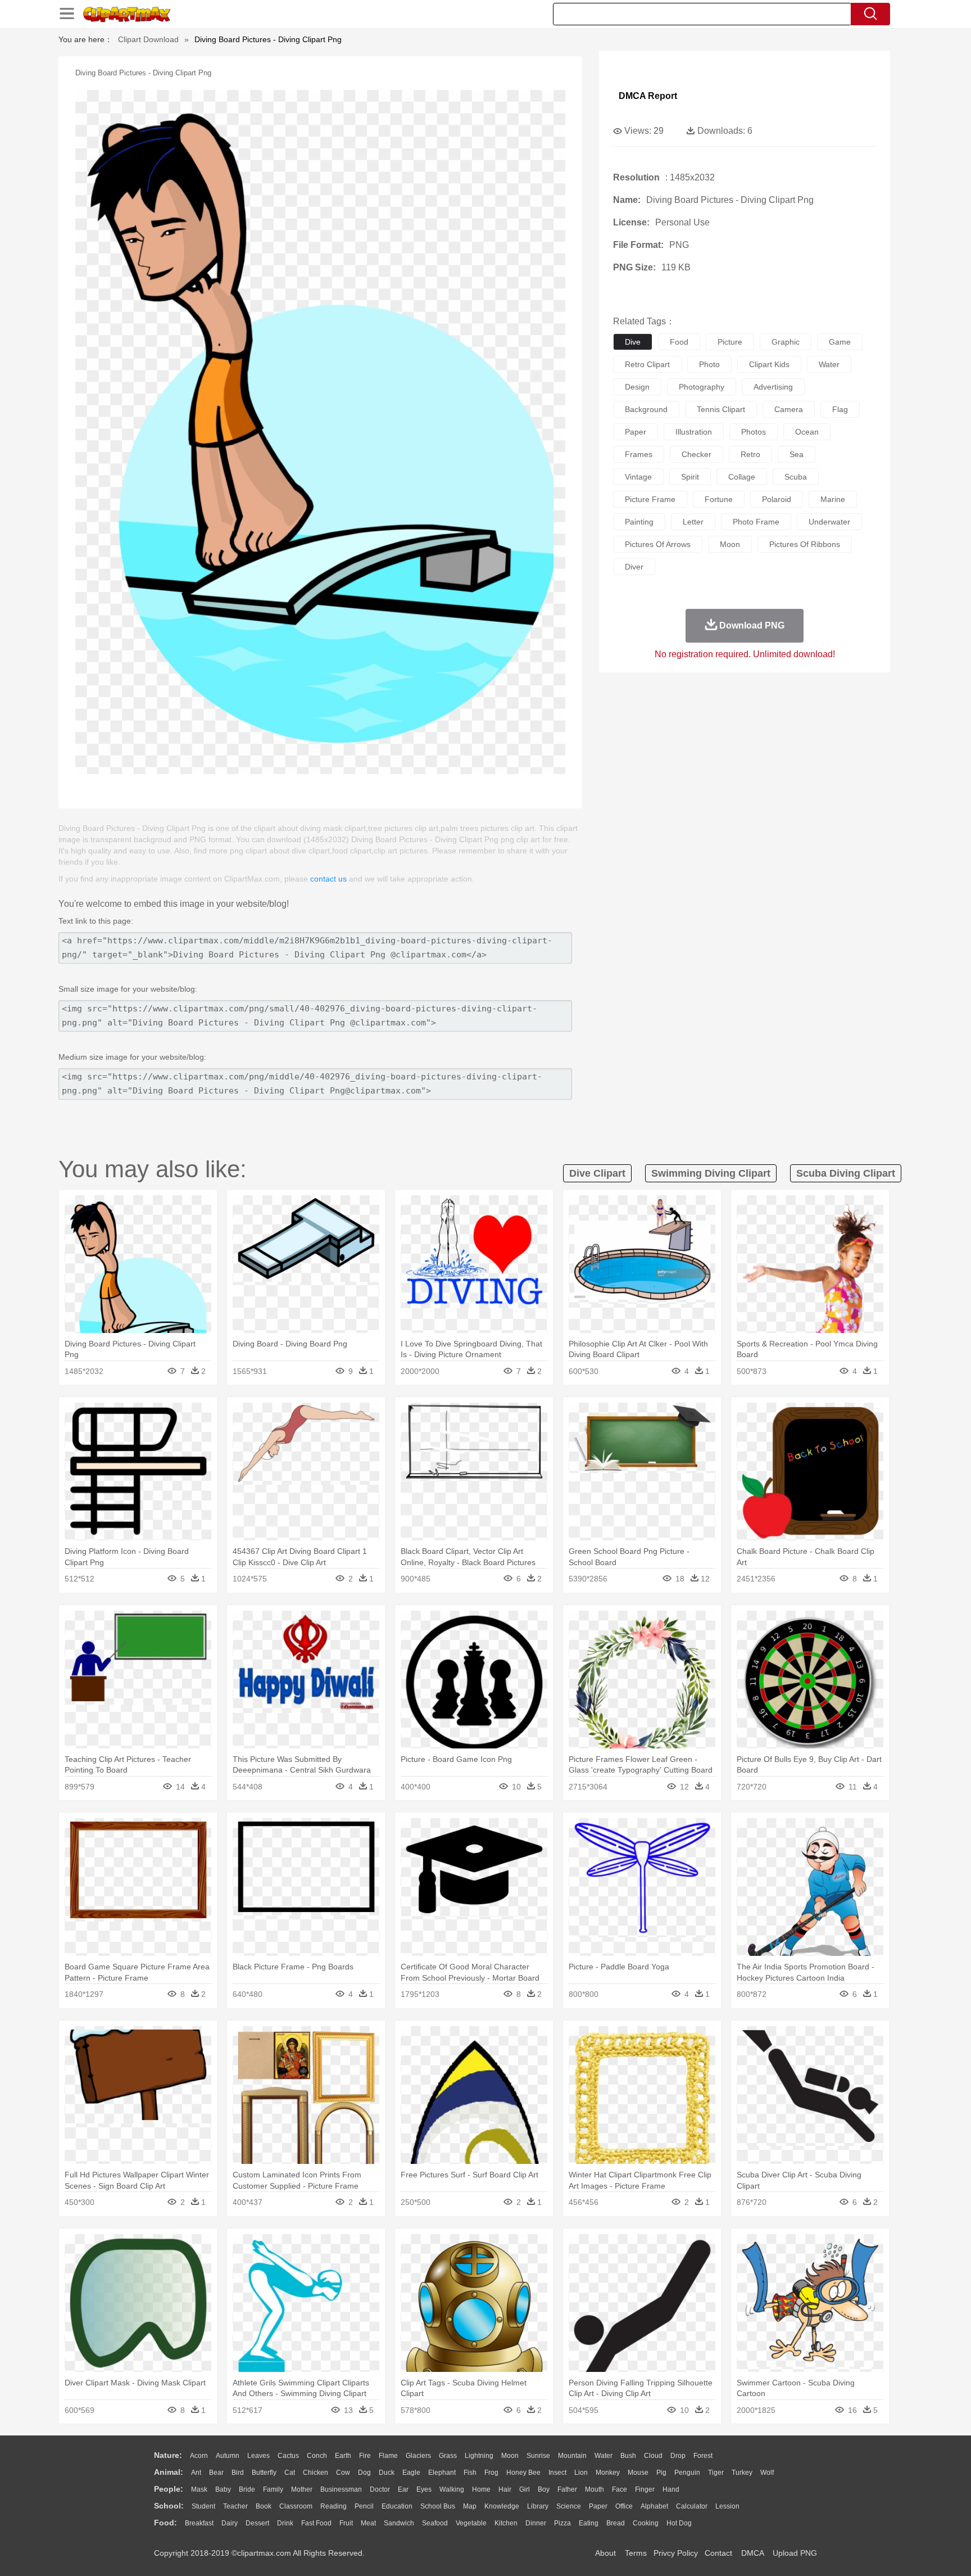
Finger (645, 2489)
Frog (491, 2473)
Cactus (288, 2456)
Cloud (653, 2456)
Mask (199, 2489)
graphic (786, 342)
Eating (589, 2523)
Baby (223, 2489)
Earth (343, 2456)
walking (452, 2489)
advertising (773, 387)
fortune (719, 499)
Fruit (346, 2523)
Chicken (316, 2473)
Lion (581, 2473)
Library (538, 2506)
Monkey (608, 2473)
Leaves (258, 2456)
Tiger (716, 2473)
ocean (807, 432)
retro (750, 454)
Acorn (199, 2456)
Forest (703, 2456)
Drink (285, 2523)
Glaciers (418, 2456)
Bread (616, 2523)
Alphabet (654, 2506)
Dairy (230, 2523)
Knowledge (502, 2506)
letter (693, 522)
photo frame (756, 522)
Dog (364, 2473)
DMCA (752, 2553)
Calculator (692, 2506)
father (567, 2489)
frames (639, 454)
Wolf (767, 2473)
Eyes (424, 2489)
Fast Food (316, 2523)
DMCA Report (648, 96)
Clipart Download (148, 39)
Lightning (479, 2456)
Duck (387, 2473)
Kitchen (506, 2523)
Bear (216, 2473)
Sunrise (538, 2456)
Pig (661, 2473)
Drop (678, 2456)
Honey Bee (523, 2473)
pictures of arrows (658, 544)
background (646, 409)
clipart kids (769, 364)
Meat (368, 2523)
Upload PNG (795, 2553)
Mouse (638, 2473)
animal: (169, 2472)
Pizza (562, 2523)
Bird (238, 2473)
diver (634, 567)
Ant (196, 2473)
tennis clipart (721, 409)
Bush (628, 2456)
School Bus (438, 2506)
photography (702, 387)
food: (165, 2523)
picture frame (650, 499)
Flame (388, 2456)
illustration (694, 432)
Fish (470, 2473)
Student (203, 2506)
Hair (505, 2489)
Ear (403, 2489)
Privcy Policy (676, 2553)
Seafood (435, 2523)
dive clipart (597, 1173)
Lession (727, 2506)
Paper (598, 2506)
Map (470, 2506)
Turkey (742, 2473)
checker (697, 454)
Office (624, 2506)
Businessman (341, 2489)
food (679, 342)
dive (633, 342)
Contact (718, 2553)
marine (833, 499)
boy (544, 2489)
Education (397, 2506)
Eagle (411, 2473)
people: (169, 2489)
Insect (557, 2473)
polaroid (777, 499)
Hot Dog (679, 2523)
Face (620, 2489)
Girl (525, 2489)
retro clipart (647, 364)
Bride (247, 2489)
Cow (343, 2473)
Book (264, 2506)
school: (169, 2506)
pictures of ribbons (805, 544)
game (840, 342)
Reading (334, 2506)
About (605, 2553)
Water (604, 2456)
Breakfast (199, 2523)
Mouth (595, 2489)
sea (797, 454)
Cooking (646, 2523)
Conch (317, 2456)
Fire (365, 2456)
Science (569, 2506)
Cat (290, 2473)
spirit (690, 477)
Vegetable (471, 2523)
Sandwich (399, 2523)
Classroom (296, 2506)
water (829, 364)
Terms (636, 2553)
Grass (448, 2456)
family (273, 2489)
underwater (829, 522)
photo (709, 364)
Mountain (572, 2456)
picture (730, 342)
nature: (168, 2455)
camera (789, 409)
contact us (328, 879)
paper (636, 432)
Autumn (228, 2456)
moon (730, 544)
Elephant (442, 2473)
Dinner (536, 2523)
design (637, 387)
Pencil (364, 2506)
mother (302, 2489)
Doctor (380, 2489)
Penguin (687, 2473)
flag (840, 409)
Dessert (257, 2523)
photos (754, 432)
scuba (796, 477)
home (481, 2489)
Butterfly (264, 2473)
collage (742, 477)
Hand (671, 2489)
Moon (510, 2456)
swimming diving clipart (711, 1173)
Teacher (235, 2506)
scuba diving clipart (846, 1173)
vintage (638, 477)
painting (639, 522)
